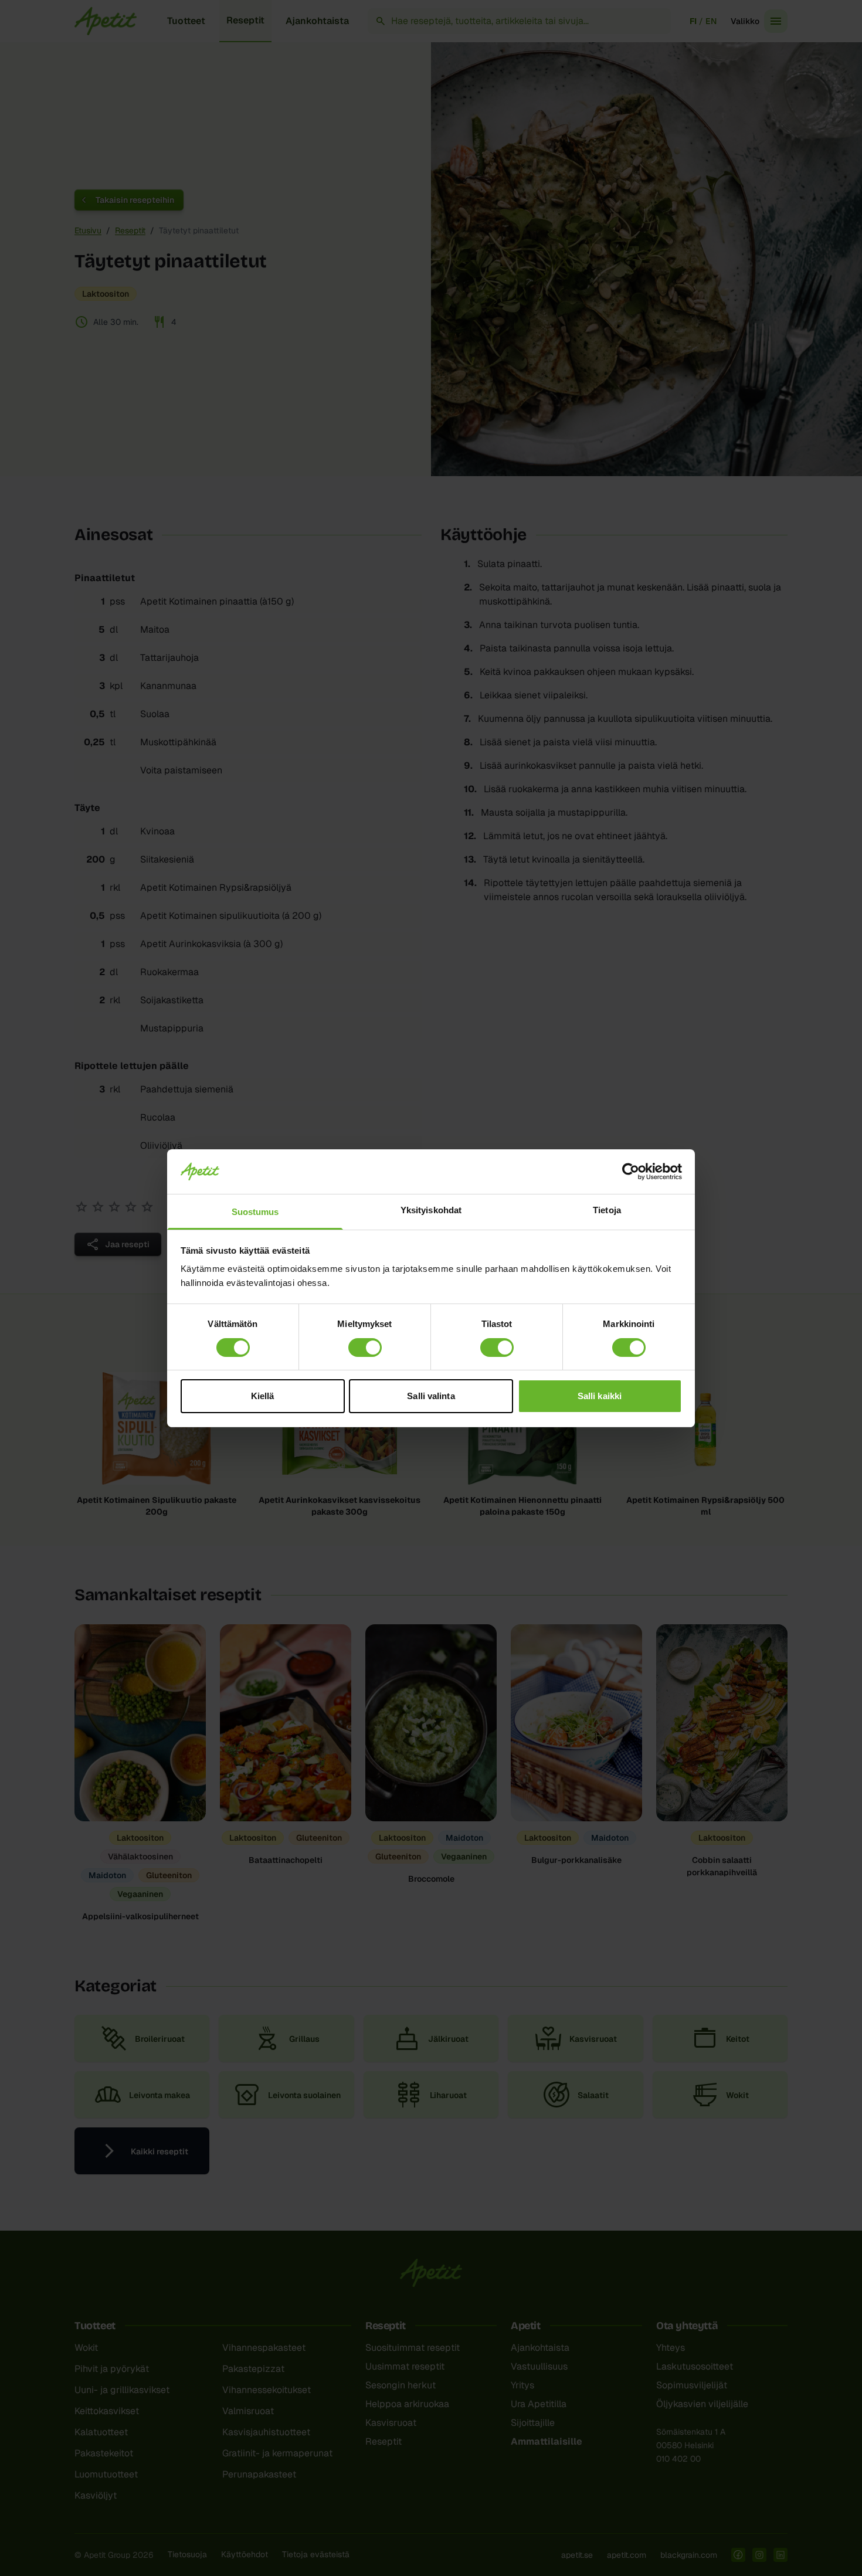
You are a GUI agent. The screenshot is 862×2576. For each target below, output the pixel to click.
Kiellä (263, 1396)
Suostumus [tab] (255, 1212)
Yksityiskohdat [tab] (431, 1210)
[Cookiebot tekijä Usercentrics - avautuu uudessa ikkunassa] (631, 1172)
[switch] (365, 1348)
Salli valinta (431, 1396)
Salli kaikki (600, 1396)
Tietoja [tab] (607, 1210)
